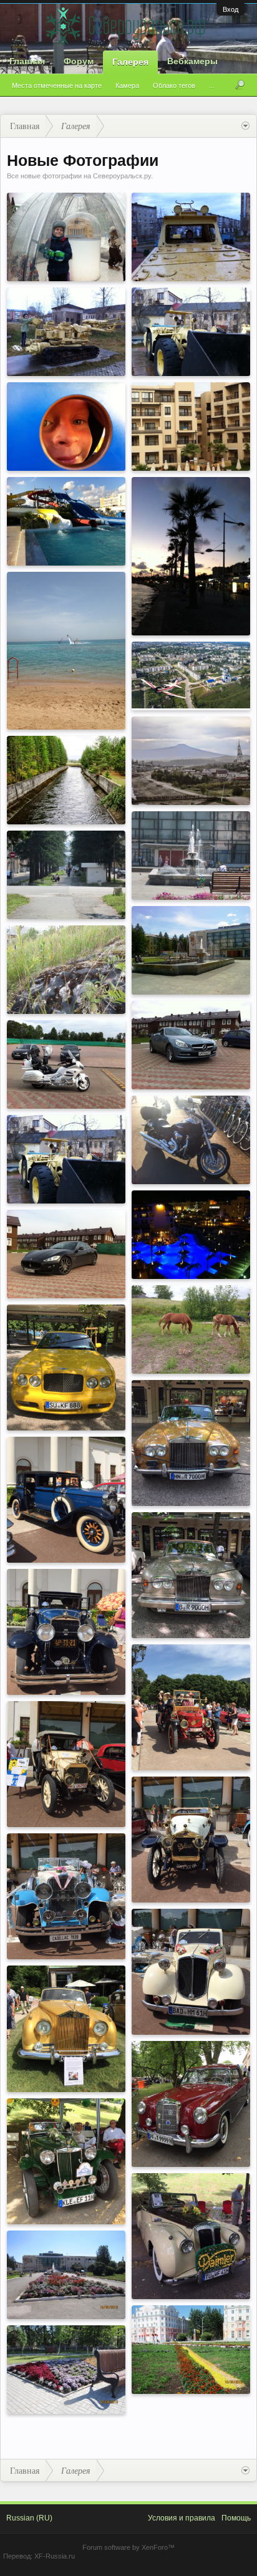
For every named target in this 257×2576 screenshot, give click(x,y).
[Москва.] (66, 237)
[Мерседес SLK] (191, 1045)
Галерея (130, 62)
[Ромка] (66, 332)
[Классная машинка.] (66, 1254)
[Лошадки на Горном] (191, 1329)
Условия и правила (182, 2518)
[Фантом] (191, 1140)
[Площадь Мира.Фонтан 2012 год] (191, 856)
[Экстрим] (66, 651)
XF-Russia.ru (55, 2556)
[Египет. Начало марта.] (191, 1235)
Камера (127, 85)
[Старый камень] (66, 970)
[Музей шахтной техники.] (66, 1159)
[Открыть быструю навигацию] (245, 126)
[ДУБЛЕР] (66, 780)
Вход (230, 9)
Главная (27, 61)
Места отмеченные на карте (57, 85)
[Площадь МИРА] (191, 2350)
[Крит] (66, 521)
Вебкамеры (192, 61)
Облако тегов (174, 85)
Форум (79, 61)
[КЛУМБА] (66, 2370)
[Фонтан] (66, 2275)
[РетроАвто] (66, 1368)
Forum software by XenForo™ (128, 2547)
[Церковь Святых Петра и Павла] (191, 761)
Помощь (236, 2518)
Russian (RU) (29, 2518)
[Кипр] (191, 556)
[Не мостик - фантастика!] (66, 1064)
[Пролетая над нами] (191, 675)
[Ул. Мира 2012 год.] (66, 875)
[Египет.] (191, 427)
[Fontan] (191, 950)
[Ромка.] (191, 237)
